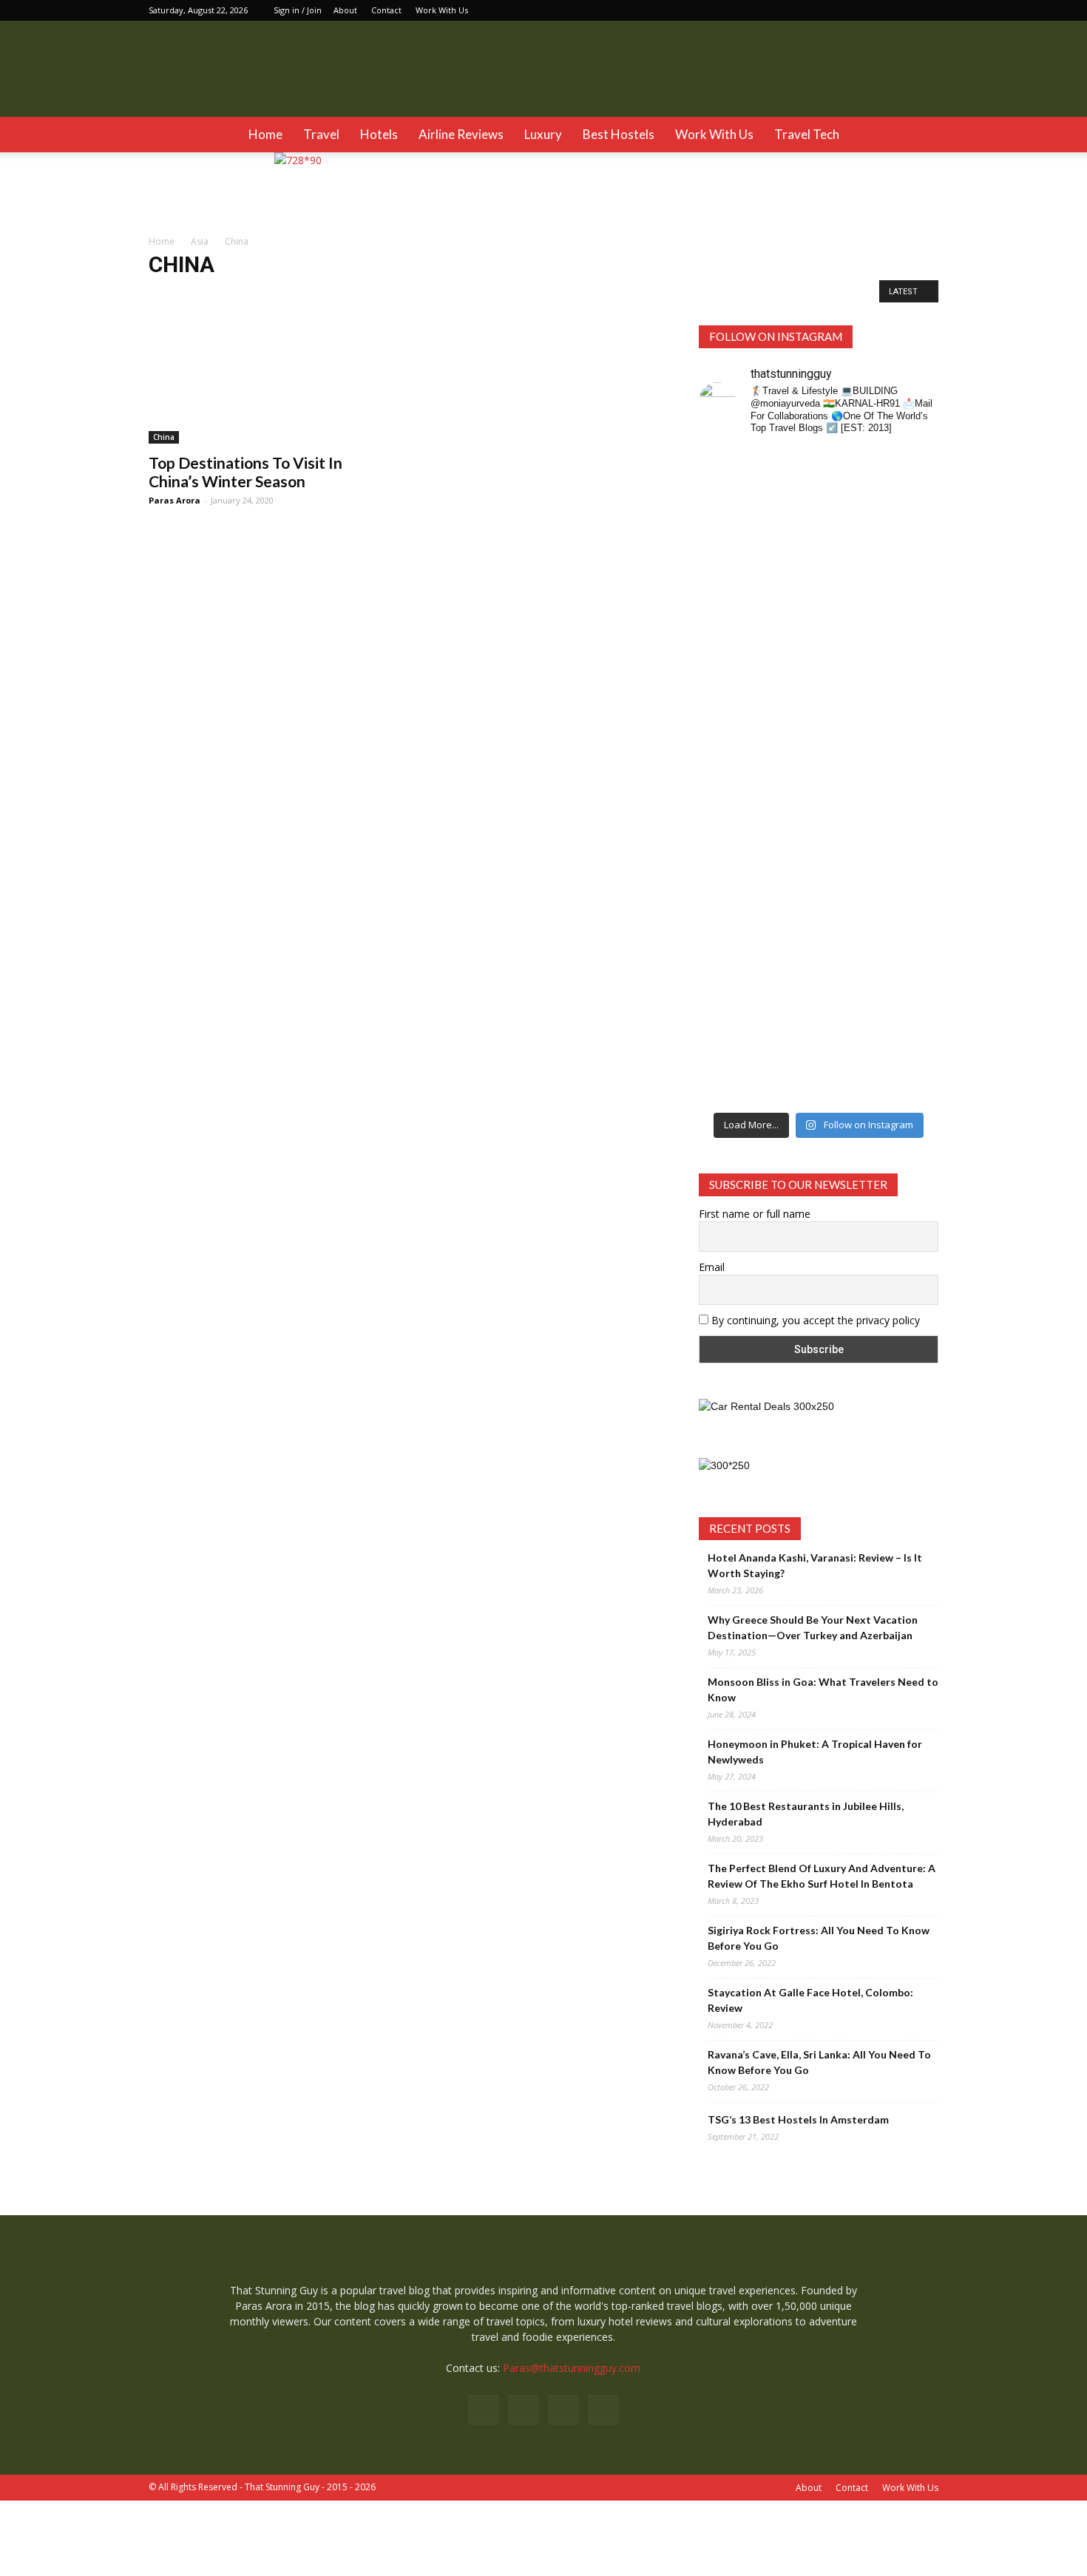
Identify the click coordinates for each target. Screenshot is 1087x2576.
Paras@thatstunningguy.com (572, 2368)
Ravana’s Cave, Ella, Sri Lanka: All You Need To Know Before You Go (819, 2062)
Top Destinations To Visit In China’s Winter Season (245, 472)
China (221, 295)
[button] (921, 135)
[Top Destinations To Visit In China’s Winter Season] (268, 384)
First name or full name (755, 1214)
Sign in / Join (298, 10)
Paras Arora (175, 500)
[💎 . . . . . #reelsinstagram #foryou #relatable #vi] (912, 960)
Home (265, 134)
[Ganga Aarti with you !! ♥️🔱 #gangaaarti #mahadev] (788, 976)
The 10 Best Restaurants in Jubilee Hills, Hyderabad (806, 1814)
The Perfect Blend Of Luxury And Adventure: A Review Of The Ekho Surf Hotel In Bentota (822, 1876)
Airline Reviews (461, 134)
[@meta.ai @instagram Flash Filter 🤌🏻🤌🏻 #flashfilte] (788, 831)
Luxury (543, 134)
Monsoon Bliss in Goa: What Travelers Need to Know (823, 1689)
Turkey (642, 295)
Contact (386, 10)
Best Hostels (619, 134)
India (257, 295)
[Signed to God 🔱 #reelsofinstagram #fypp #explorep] (726, 809)
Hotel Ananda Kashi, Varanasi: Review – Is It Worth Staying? (815, 1565)
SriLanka (546, 295)
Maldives (403, 295)
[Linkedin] (903, 10)
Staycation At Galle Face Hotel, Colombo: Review (810, 2000)
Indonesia (302, 295)
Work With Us (442, 10)
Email (712, 1267)
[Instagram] (878, 10)
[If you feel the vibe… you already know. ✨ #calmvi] (850, 530)
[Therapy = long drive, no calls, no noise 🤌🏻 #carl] (726, 600)
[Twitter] (927, 10)
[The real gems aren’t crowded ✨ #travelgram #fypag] (726, 992)
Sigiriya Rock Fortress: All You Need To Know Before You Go (819, 1938)
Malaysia (353, 295)
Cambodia (175, 295)
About (345, 10)
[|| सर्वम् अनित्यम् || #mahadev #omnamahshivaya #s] (912, 809)
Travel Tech (807, 134)
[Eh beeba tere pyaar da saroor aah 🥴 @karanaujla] (912, 538)
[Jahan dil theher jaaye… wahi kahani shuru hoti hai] (850, 1007)
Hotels (379, 134)
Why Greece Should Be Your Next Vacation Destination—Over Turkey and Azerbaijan (813, 1627)
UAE (679, 295)
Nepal (447, 295)
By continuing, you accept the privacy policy (814, 1320)
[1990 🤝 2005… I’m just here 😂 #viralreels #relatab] (850, 825)
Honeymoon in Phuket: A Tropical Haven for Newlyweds (815, 1752)
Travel (321, 134)
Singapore (494, 295)
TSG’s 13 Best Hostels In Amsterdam (798, 2119)
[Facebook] (854, 10)
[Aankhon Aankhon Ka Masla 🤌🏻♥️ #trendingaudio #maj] (788, 600)
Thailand (595, 295)
